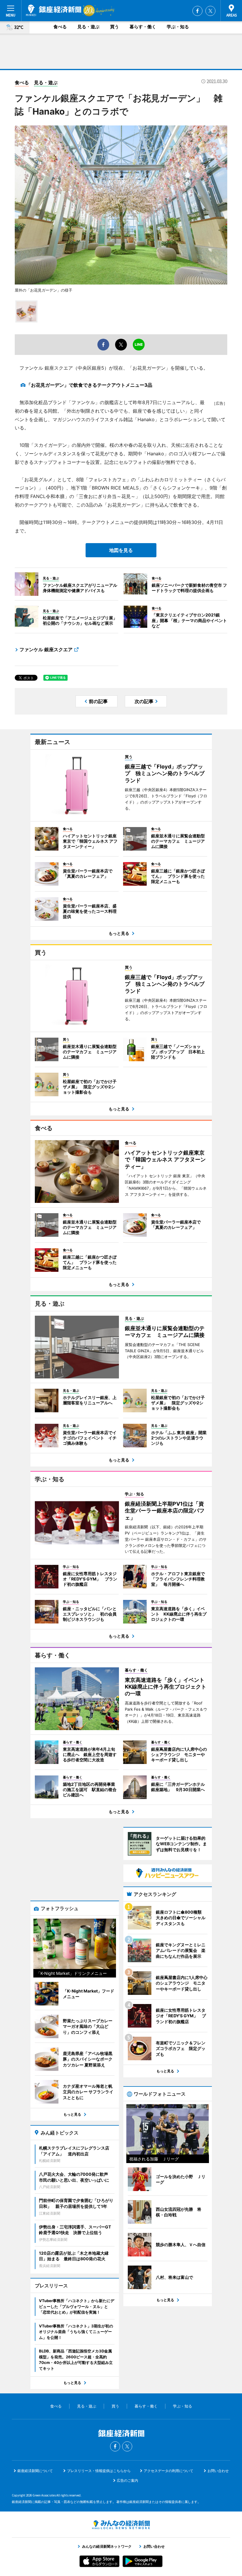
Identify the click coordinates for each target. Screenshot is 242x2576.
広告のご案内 (127, 2480)
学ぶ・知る (178, 27)
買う (115, 27)
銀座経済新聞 (54, 10)
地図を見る (121, 550)
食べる (60, 27)
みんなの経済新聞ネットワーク (121, 2525)
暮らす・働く (143, 27)
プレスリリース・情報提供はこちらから (99, 2471)
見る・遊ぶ (88, 27)
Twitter (210, 11)
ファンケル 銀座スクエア (46, 649)
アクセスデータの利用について (169, 2471)
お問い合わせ (218, 2471)
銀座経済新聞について (35, 2471)
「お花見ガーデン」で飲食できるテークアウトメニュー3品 (89, 385)
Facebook (197, 11)
